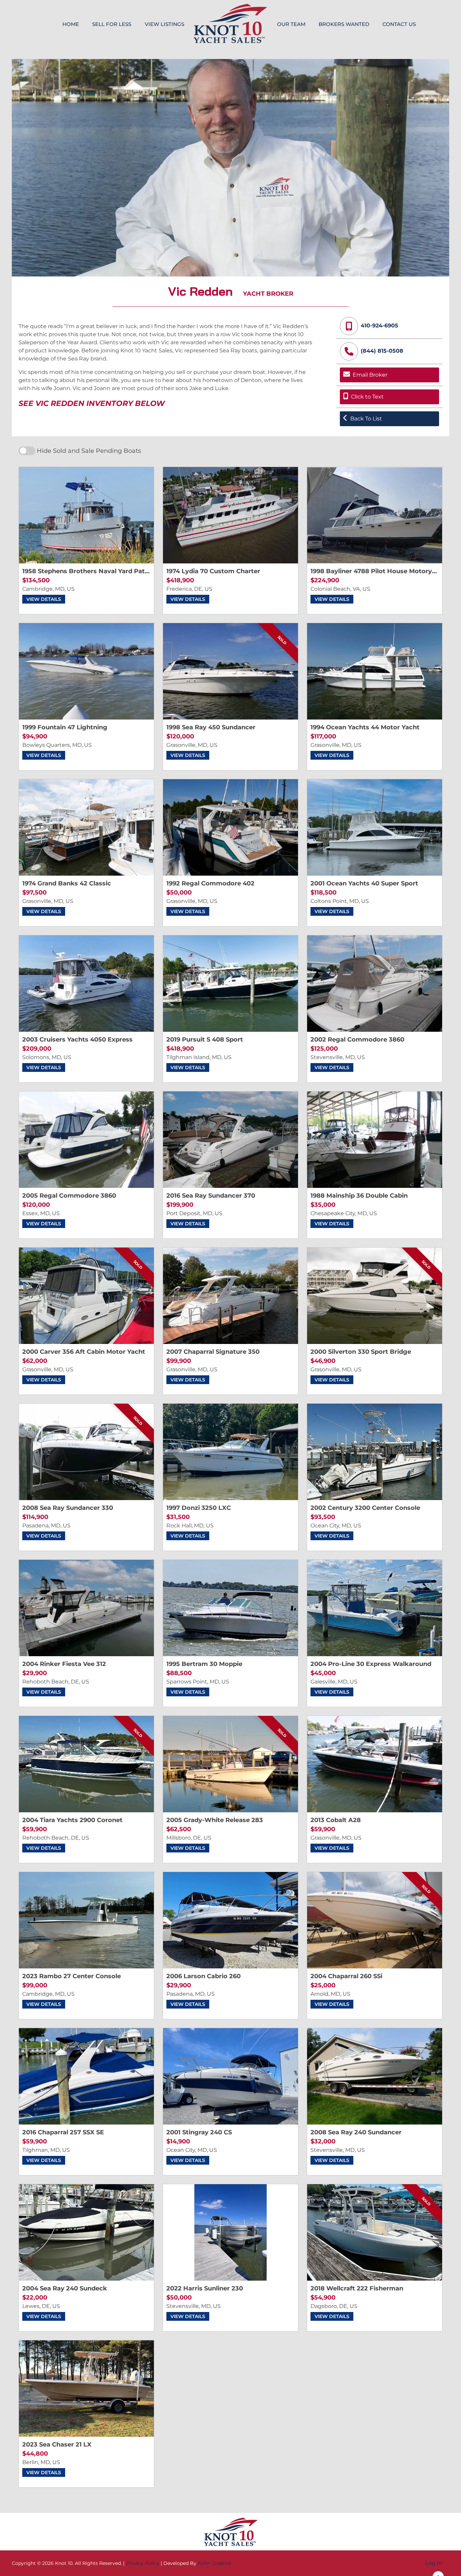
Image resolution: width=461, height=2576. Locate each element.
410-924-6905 (379, 326)
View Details (44, 599)
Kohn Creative (214, 2563)
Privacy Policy (143, 2563)
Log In (434, 2563)
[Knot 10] (231, 23)
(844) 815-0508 (382, 351)
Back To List (366, 419)
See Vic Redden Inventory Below (92, 403)
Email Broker (370, 375)
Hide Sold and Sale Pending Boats (89, 451)
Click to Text (367, 397)
